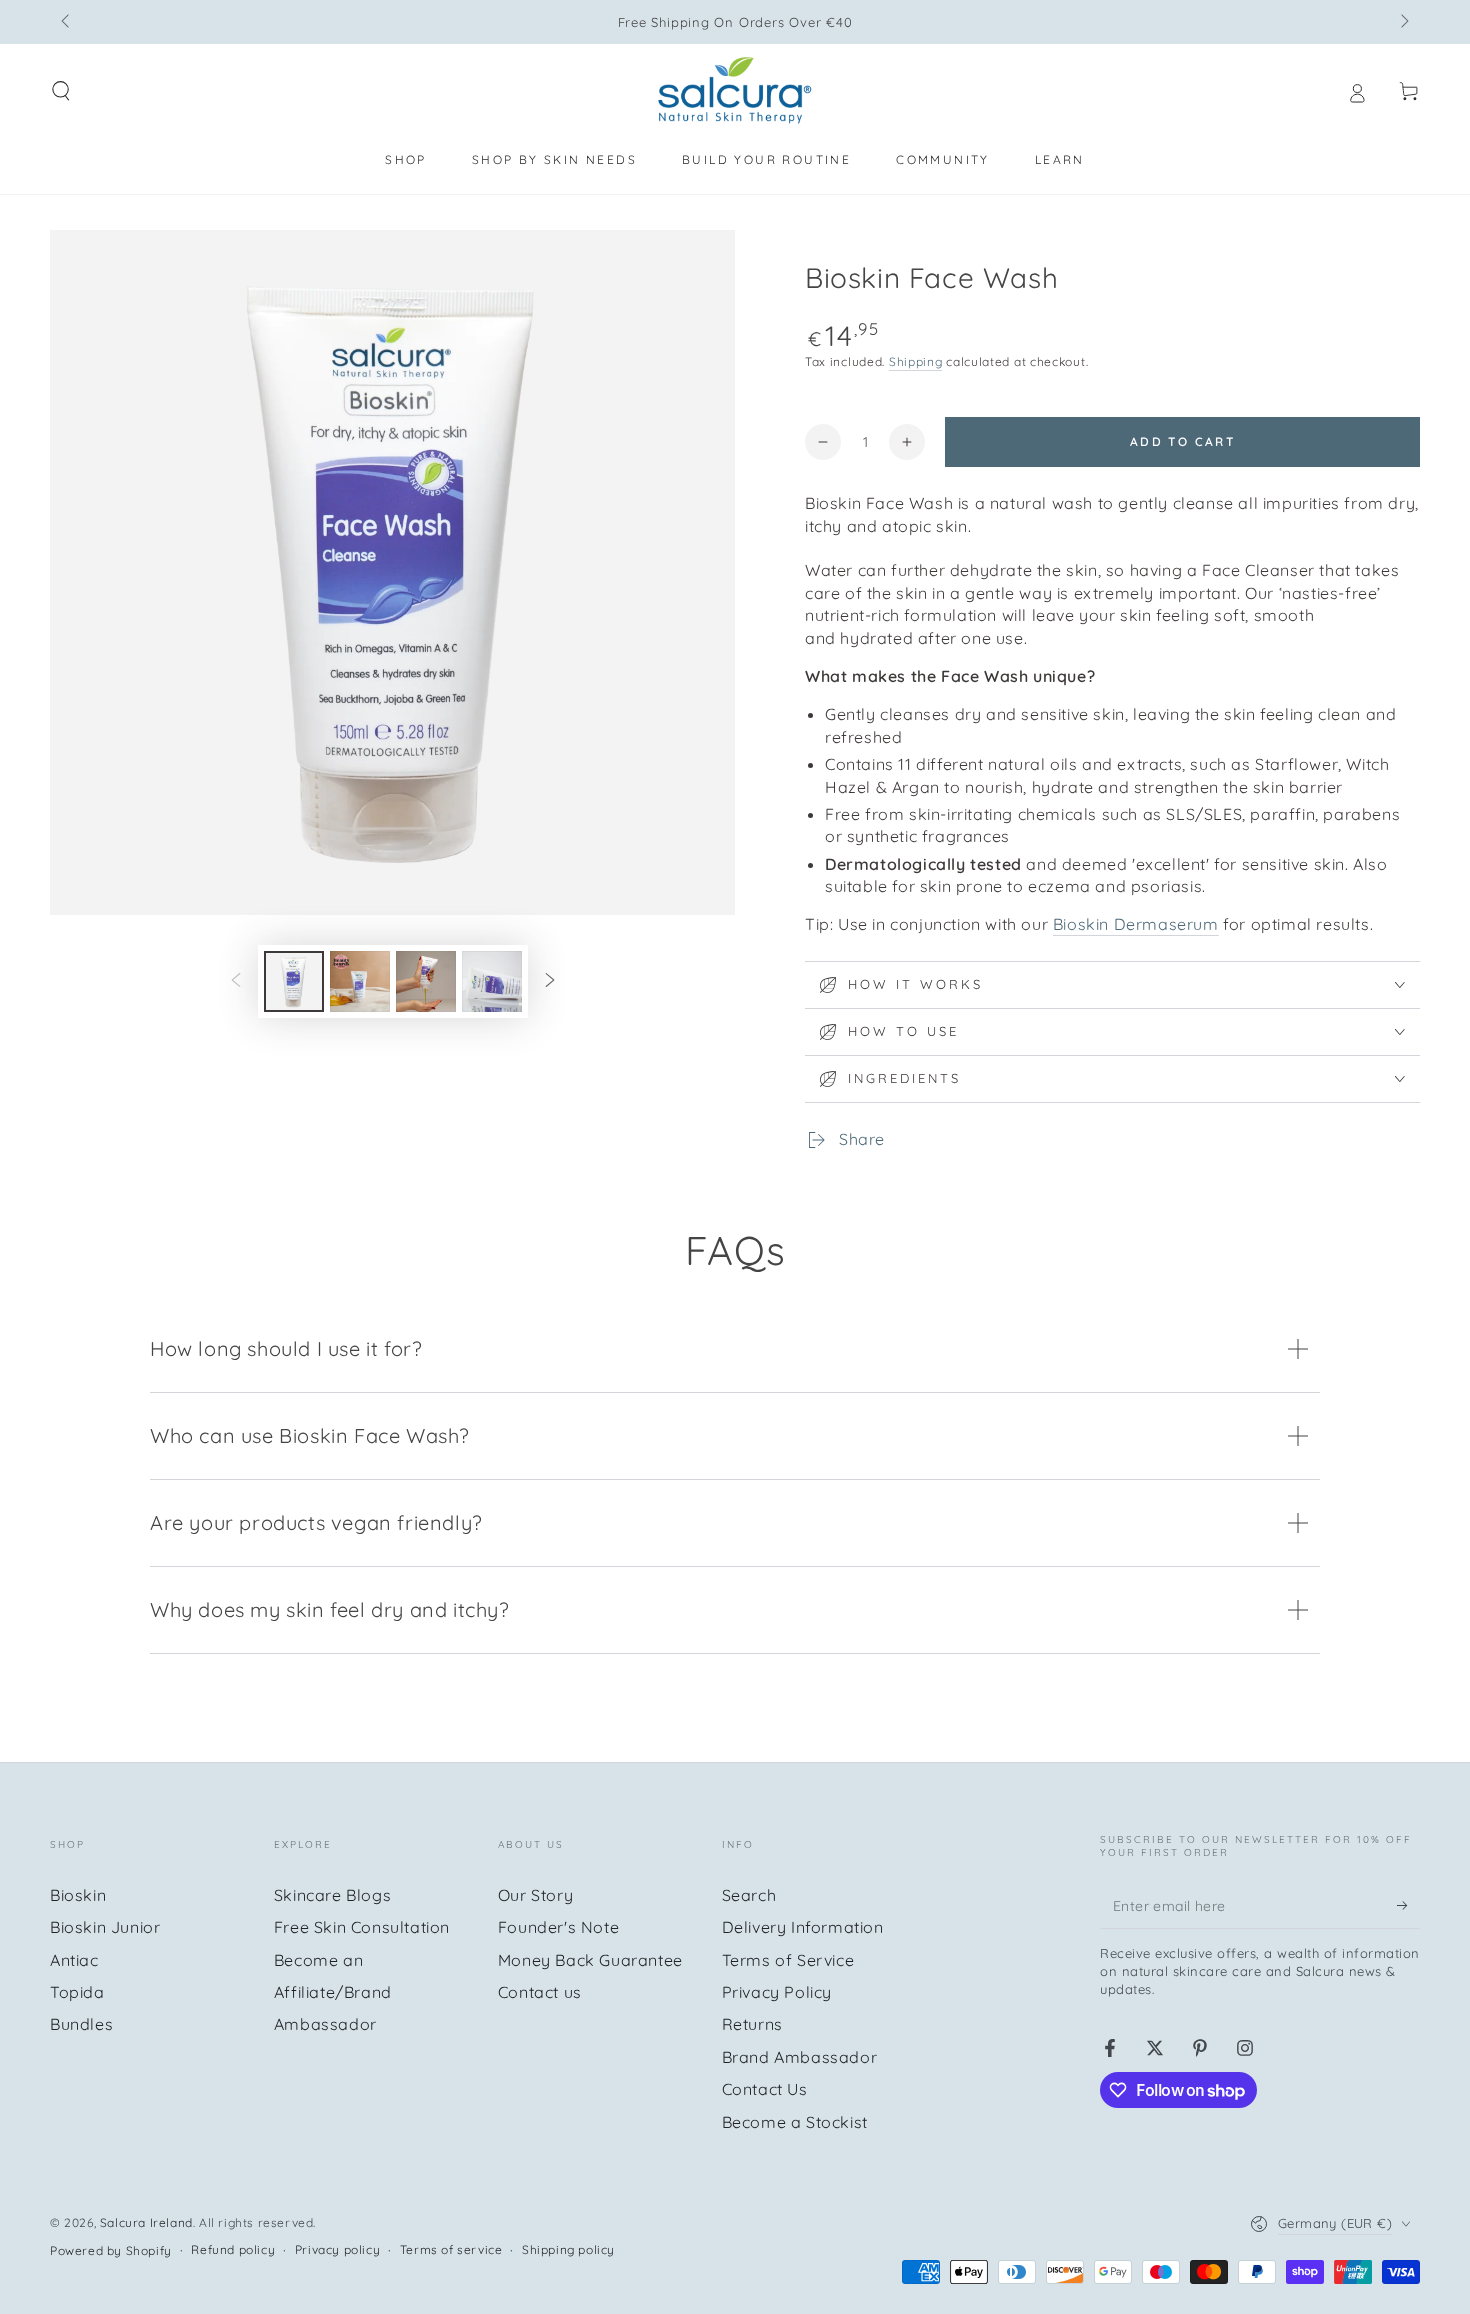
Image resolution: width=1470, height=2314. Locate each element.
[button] (61, 91)
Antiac (74, 1960)
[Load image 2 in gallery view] (360, 981)
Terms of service (451, 2249)
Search (749, 1895)
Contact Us (765, 2089)
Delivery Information (803, 1927)
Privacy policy (337, 2249)
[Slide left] (67, 22)
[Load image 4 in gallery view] (492, 981)
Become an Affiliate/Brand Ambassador (333, 1992)
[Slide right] (1403, 22)
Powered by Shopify (111, 2250)
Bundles (81, 2024)
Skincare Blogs (332, 1895)
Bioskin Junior (105, 1927)
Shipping (916, 361)
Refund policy (233, 2249)
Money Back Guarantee (590, 1960)
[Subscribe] (1408, 1906)
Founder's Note (558, 1927)
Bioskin (78, 1895)
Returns (752, 2024)
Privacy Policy (777, 1992)
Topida (77, 1992)
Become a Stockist (795, 2122)
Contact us (540, 1992)
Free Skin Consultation (362, 1927)
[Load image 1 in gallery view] (294, 981)
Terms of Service (788, 1960)
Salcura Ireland (146, 2222)
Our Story (535, 1895)
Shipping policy (568, 2249)
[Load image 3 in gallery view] (426, 981)
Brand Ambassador (800, 2057)
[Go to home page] (734, 91)
